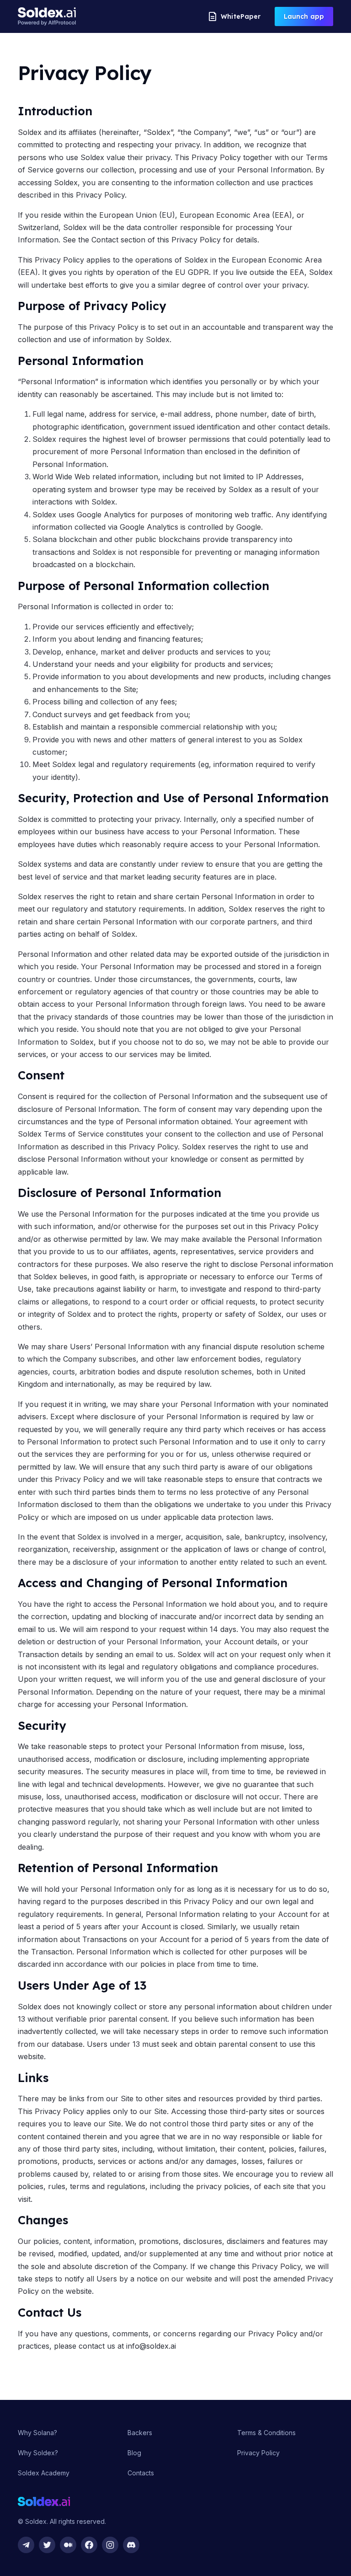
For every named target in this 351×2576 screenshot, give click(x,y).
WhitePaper (241, 16)
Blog (134, 2453)
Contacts (141, 2473)
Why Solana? (37, 2433)
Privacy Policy (258, 2453)
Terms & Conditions (266, 2433)
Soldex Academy (44, 2473)
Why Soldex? (38, 2453)
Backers (140, 2433)
